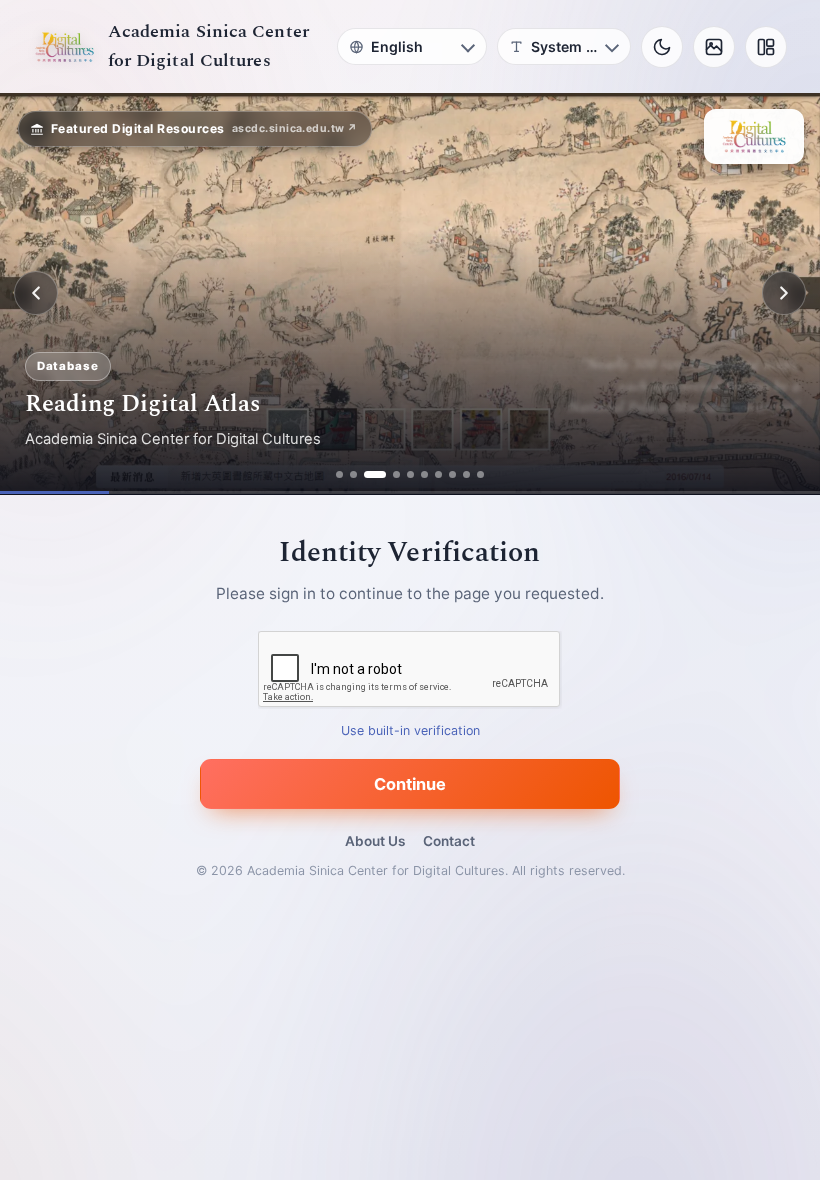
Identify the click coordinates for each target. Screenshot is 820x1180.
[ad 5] (410, 474)
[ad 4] (396, 474)
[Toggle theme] (662, 47)
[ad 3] (375, 474)
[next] (784, 293)
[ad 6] (424, 474)
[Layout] (766, 47)
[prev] (36, 293)
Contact (449, 841)
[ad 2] (353, 474)
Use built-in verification (410, 730)
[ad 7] (438, 474)
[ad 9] (466, 474)
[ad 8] (452, 474)
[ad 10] (480, 474)
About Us (375, 841)
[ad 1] (339, 474)
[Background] (714, 47)
